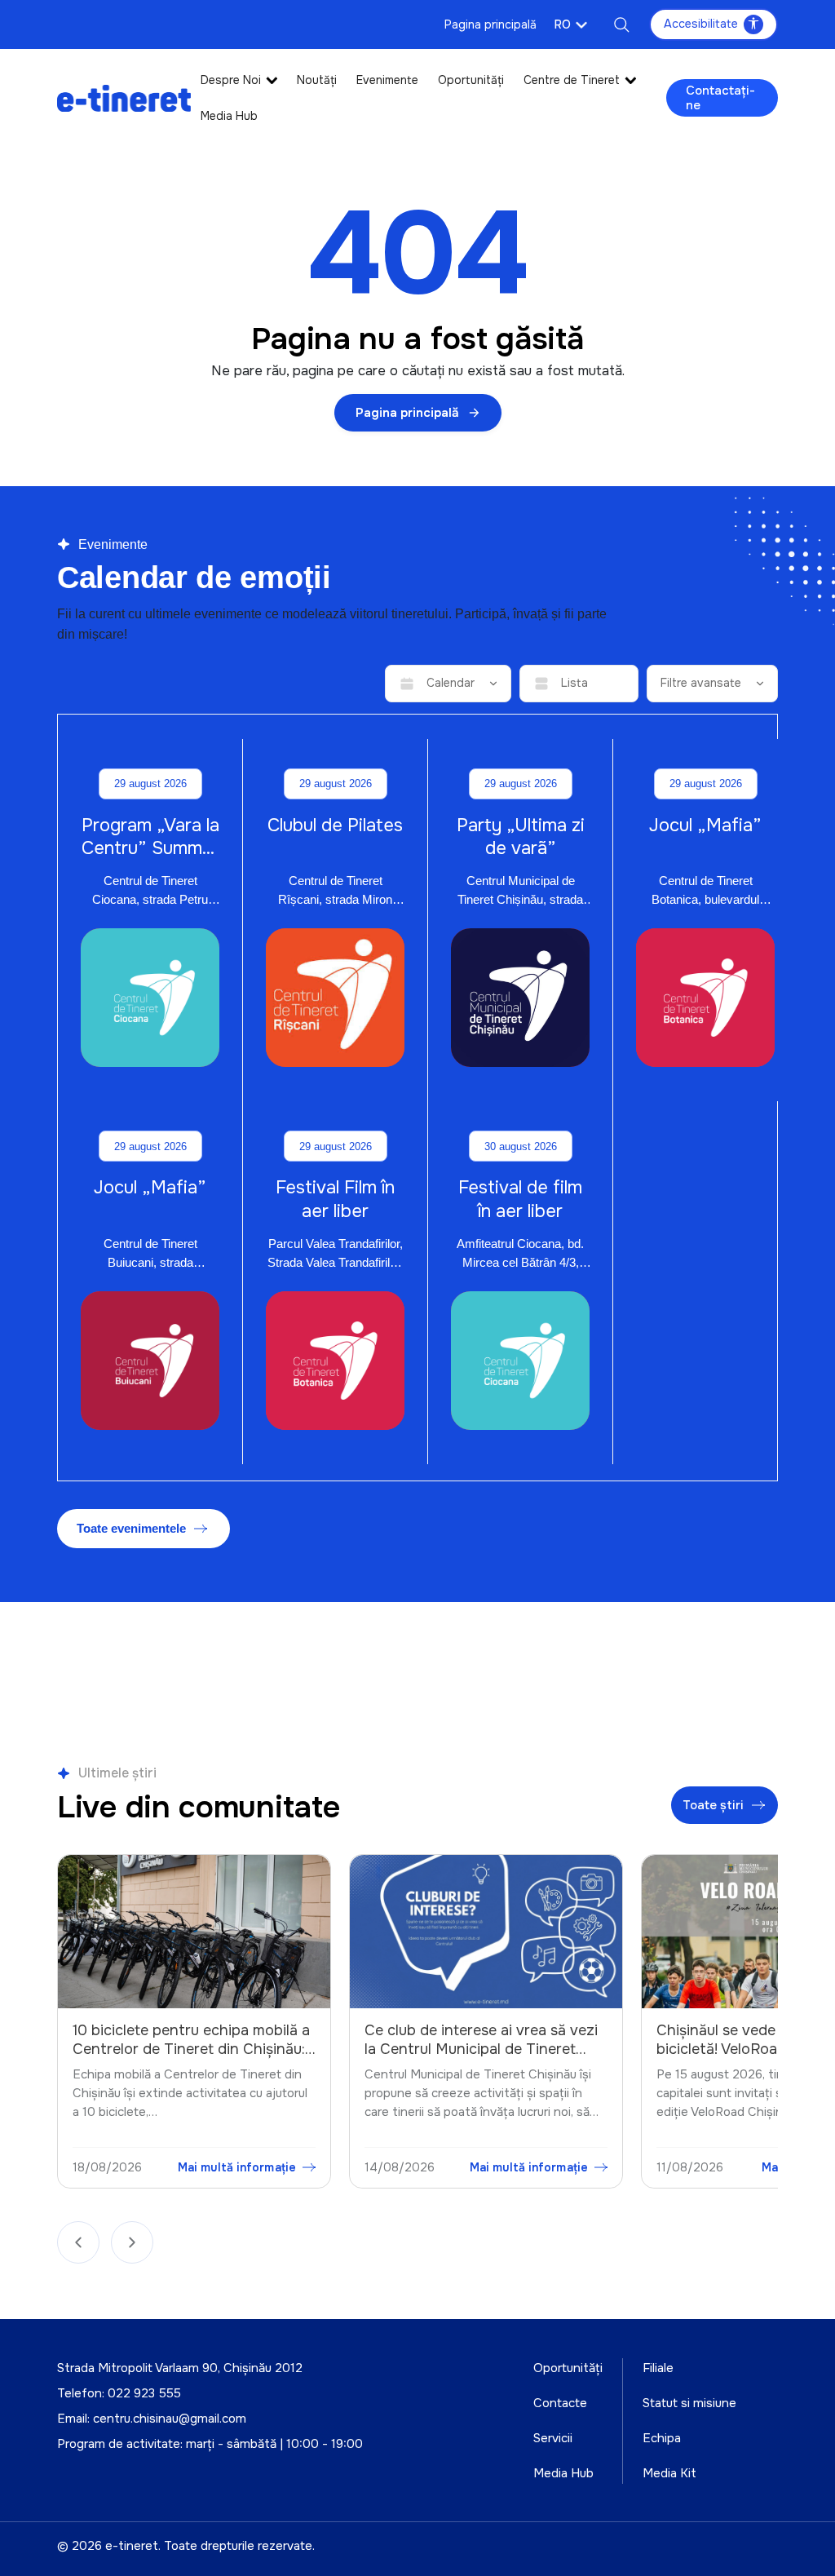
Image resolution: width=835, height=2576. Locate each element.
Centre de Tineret (572, 80)
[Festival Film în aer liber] (335, 1361)
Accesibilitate (701, 24)
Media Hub (229, 116)
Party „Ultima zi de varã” (521, 837)
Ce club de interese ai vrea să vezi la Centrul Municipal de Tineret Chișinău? (190, 2049)
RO (563, 24)
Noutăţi (317, 80)
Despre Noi (231, 80)
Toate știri (713, 1805)
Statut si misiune (689, 2403)
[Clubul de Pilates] (335, 998)
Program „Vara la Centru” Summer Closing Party (150, 848)
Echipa (662, 2438)
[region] (417, 2025)
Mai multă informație (238, 2167)
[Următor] (132, 2242)
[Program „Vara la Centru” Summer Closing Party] (150, 998)
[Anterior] (78, 2242)
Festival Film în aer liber (335, 1199)
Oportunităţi (471, 80)
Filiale (658, 2368)
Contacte (560, 2403)
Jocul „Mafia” (705, 825)
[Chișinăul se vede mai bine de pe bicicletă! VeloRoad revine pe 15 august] (487, 1932)
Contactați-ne (720, 98)
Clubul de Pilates (335, 825)
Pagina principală (490, 24)
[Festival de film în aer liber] (520, 1361)
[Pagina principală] (124, 97)
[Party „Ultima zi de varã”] (520, 998)
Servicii (553, 2438)
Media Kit (669, 2473)
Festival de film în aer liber (520, 1199)
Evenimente (387, 80)
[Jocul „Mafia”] (705, 998)
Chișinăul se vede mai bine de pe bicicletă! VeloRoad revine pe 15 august (477, 2049)
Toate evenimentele (131, 1528)
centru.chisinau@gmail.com (170, 2419)
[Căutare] (621, 24)
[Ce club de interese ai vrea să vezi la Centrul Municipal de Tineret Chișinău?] (195, 1932)
